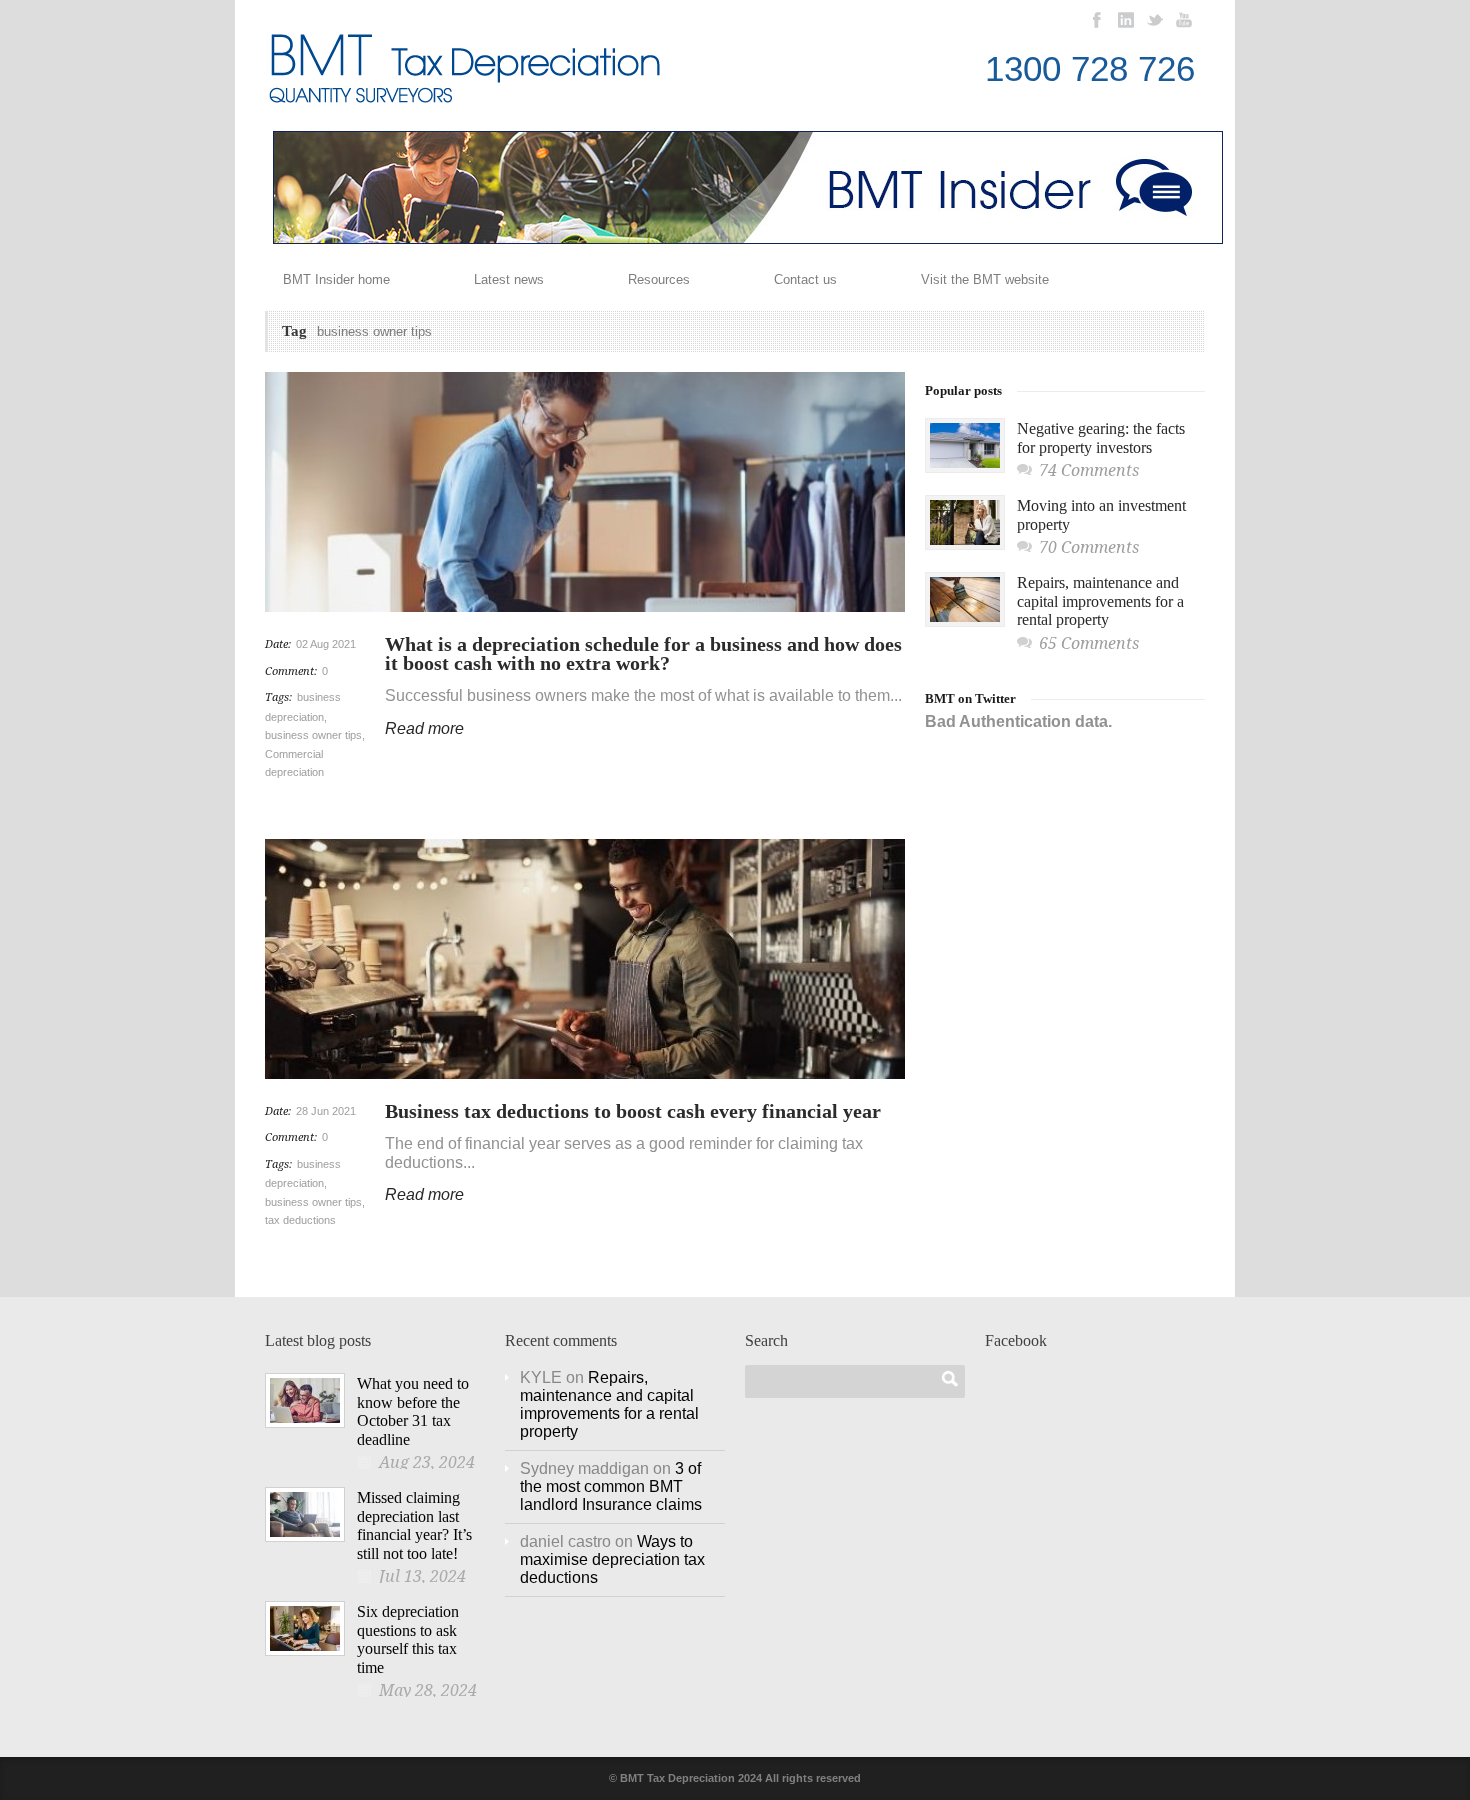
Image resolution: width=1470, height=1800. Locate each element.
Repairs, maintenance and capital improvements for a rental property (1100, 601)
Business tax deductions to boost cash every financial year (633, 1111)
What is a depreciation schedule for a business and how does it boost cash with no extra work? (643, 653)
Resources (659, 279)
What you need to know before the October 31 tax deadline (413, 1411)
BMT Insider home (336, 279)
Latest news (509, 279)
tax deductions (300, 1220)
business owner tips (313, 735)
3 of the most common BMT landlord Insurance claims (611, 1486)
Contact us (805, 279)
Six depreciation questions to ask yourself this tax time (408, 1639)
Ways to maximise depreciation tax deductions (612, 1559)
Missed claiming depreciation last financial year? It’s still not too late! (414, 1525)
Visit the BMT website (985, 279)
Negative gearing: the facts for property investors (1101, 438)
